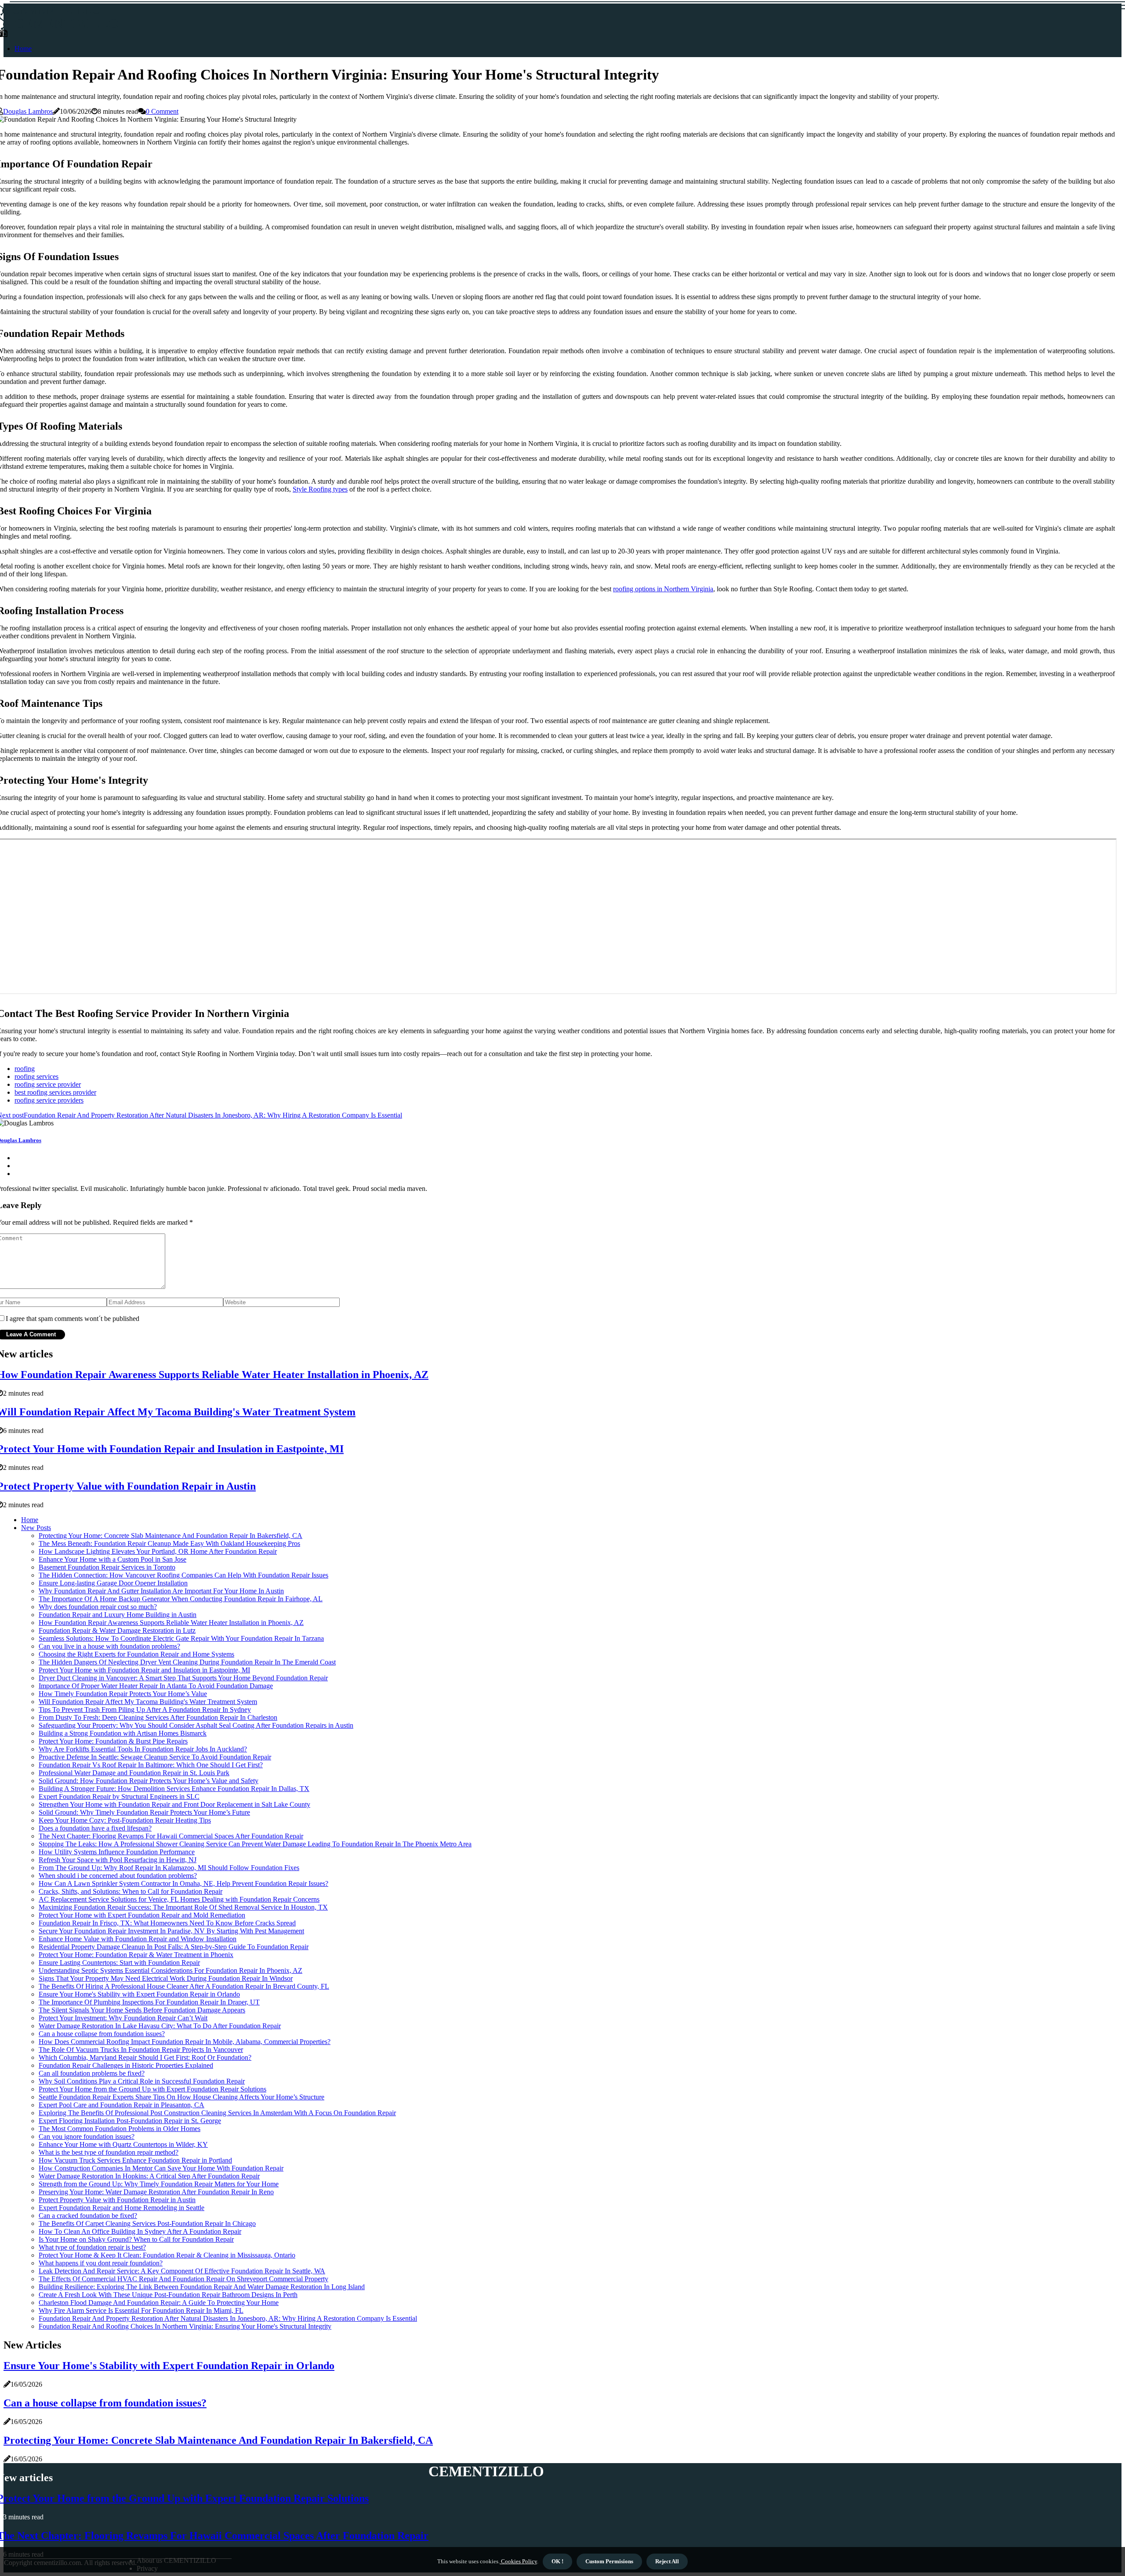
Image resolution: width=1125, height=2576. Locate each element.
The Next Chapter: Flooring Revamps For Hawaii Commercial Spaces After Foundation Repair (171, 1836)
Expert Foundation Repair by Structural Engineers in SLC (119, 1796)
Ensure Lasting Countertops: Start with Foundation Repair (119, 1963)
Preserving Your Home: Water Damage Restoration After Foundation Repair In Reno (156, 2192)
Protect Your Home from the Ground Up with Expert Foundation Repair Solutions (152, 2089)
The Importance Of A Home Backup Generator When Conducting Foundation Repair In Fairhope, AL (181, 1599)
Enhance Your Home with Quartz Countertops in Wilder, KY (123, 2144)
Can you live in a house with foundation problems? (109, 1646)
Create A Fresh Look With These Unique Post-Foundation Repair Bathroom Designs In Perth (168, 2295)
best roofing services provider (55, 1092)
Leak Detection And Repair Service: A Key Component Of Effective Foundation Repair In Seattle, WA (182, 2271)
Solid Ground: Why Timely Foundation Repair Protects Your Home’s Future (144, 1812)
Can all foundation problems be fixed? (92, 2073)
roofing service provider (48, 1084)
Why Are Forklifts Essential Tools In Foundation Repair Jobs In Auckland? (143, 1749)
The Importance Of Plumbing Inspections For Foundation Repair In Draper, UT (149, 2002)
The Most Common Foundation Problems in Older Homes (120, 2129)
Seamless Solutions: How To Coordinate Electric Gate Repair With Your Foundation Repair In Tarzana (181, 1638)
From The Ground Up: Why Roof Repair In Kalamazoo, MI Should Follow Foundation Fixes (169, 1868)
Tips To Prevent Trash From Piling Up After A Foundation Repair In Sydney (145, 1709)
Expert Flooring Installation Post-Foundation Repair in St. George (130, 2121)
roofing (25, 1069)
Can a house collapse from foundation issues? (102, 2034)
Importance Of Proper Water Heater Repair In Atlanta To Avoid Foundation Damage (156, 1686)
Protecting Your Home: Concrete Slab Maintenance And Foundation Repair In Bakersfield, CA (171, 1536)
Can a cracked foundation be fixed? (88, 2216)
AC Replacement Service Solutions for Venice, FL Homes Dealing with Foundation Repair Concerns (179, 1899)
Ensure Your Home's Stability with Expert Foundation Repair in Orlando (139, 1994)
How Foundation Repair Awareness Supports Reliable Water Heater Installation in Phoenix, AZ (171, 1623)
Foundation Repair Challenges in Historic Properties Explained (126, 2065)
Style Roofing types (320, 489)
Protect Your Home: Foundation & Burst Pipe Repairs (113, 1741)
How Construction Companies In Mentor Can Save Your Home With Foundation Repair (161, 2168)
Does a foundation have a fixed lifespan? (95, 1828)
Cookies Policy (518, 2561)
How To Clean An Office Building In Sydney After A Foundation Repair (140, 2231)
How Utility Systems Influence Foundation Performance (117, 1852)
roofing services (36, 1076)
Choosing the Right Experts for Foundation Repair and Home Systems (136, 1654)
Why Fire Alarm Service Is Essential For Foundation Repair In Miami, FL (141, 2310)
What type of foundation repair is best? (92, 2247)
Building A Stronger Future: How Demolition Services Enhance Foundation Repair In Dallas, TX (174, 1789)
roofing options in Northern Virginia (663, 589)
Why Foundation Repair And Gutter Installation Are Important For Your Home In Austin (161, 1591)
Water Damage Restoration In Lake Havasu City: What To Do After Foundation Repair (160, 2026)
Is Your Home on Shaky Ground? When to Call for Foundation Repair (136, 2239)
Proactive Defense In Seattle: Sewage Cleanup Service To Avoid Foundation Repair (155, 1757)
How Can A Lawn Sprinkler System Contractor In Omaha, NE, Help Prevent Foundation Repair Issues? (183, 1883)
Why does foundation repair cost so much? (98, 1607)
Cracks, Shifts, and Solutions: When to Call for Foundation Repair (131, 1891)
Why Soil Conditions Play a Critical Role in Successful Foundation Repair (142, 2081)
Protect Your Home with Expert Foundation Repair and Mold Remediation (142, 1915)
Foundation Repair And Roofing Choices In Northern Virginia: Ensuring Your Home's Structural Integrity (185, 2326)
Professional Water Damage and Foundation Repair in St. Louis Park (134, 1773)
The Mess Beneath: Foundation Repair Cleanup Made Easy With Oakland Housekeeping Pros (169, 1543)
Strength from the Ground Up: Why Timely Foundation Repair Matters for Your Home (159, 2184)
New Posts (36, 1528)
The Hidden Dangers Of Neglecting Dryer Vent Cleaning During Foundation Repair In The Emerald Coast (187, 1662)
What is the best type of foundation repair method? (109, 2152)
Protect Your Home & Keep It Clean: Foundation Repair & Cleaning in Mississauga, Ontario (167, 2255)
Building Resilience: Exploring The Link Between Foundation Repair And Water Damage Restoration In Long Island (202, 2287)
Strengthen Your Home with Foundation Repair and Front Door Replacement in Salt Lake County (174, 1804)
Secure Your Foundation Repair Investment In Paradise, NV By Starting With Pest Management (171, 1931)
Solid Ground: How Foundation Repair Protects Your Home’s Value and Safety (149, 1781)
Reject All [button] (667, 2561)
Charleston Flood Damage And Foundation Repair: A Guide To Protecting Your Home (159, 2303)
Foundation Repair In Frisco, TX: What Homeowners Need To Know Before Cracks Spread (167, 1923)
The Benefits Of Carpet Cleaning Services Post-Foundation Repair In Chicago (147, 2223)
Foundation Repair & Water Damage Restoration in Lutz (117, 1630)
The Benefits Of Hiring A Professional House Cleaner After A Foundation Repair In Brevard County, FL (184, 1986)
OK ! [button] (557, 2561)
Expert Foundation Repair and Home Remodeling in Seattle (122, 2208)
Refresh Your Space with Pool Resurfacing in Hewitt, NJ (118, 1860)
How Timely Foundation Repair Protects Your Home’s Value (123, 1694)
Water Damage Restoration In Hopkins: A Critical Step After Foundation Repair (149, 2176)
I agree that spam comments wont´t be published (73, 1319)
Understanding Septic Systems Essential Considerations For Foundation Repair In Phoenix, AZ (171, 1970)
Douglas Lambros (28, 111)
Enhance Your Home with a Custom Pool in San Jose (112, 1559)
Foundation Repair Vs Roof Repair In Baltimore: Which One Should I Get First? (151, 1765)
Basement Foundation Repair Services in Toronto (107, 1567)
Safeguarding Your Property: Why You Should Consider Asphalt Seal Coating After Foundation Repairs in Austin (196, 1725)
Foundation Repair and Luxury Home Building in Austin (118, 1615)
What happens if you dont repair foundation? (101, 2263)
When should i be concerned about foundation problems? (118, 1876)
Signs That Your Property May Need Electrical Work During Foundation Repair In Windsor (166, 1978)
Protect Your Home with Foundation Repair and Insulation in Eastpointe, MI (144, 1670)
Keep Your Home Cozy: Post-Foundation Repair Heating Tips (125, 1820)
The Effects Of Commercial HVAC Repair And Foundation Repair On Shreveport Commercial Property (183, 2279)
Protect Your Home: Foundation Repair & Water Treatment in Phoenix (136, 1955)
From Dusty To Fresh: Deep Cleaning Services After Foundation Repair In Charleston (158, 1717)
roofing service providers (49, 1100)
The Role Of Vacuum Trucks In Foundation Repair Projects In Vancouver (141, 2050)
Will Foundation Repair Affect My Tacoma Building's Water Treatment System (148, 1702)
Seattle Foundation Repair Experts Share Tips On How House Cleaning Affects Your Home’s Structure (181, 2097)
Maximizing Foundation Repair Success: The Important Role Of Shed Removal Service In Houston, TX (183, 1907)
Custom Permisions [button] (609, 2561)
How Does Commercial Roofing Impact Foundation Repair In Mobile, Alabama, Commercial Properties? (185, 2042)
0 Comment (162, 111)
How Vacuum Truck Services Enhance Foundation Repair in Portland (135, 2160)
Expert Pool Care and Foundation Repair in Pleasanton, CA (122, 2105)
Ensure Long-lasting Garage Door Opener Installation (113, 1583)
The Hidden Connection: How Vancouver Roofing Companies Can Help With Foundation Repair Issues (183, 1575)
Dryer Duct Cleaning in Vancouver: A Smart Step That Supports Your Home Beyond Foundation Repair (183, 1678)
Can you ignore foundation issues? (87, 2136)
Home (23, 49)
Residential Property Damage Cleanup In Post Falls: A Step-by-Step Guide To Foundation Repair (174, 1947)
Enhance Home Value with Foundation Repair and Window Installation (138, 1939)
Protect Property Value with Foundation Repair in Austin (117, 2200)
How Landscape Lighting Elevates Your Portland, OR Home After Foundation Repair (158, 1551)
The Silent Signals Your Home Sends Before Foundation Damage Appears (142, 2010)
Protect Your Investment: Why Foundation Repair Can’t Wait (123, 2018)
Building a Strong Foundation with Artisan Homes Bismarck (123, 1733)
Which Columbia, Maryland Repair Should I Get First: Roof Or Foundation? (145, 2057)
